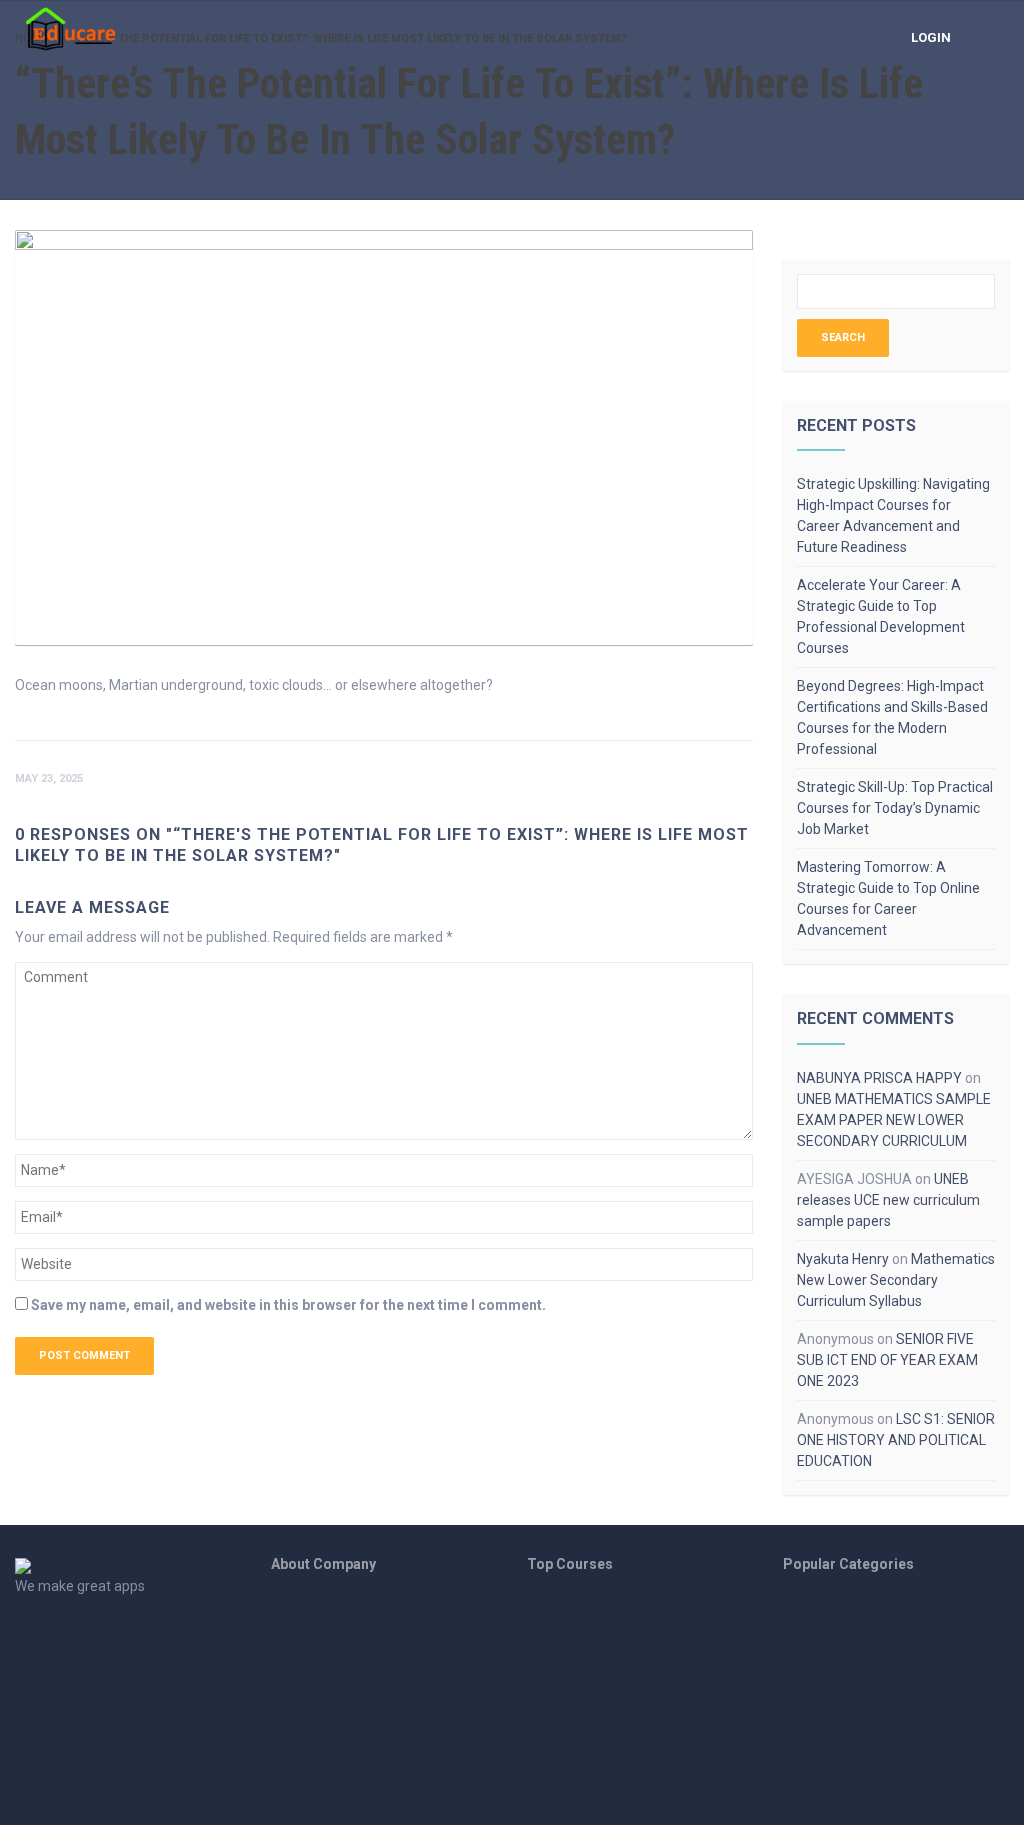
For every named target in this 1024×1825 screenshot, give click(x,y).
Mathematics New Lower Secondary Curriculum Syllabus (896, 1280)
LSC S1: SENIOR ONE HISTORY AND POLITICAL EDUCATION (896, 1440)
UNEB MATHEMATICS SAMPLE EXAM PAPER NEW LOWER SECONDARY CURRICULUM (894, 1120)
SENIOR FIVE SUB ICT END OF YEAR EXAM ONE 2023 (887, 1360)
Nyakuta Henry (843, 1259)
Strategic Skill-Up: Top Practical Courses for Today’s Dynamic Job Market (895, 808)
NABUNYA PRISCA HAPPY (879, 1078)
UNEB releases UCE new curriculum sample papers (888, 1200)
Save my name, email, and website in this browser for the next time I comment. (288, 1305)
